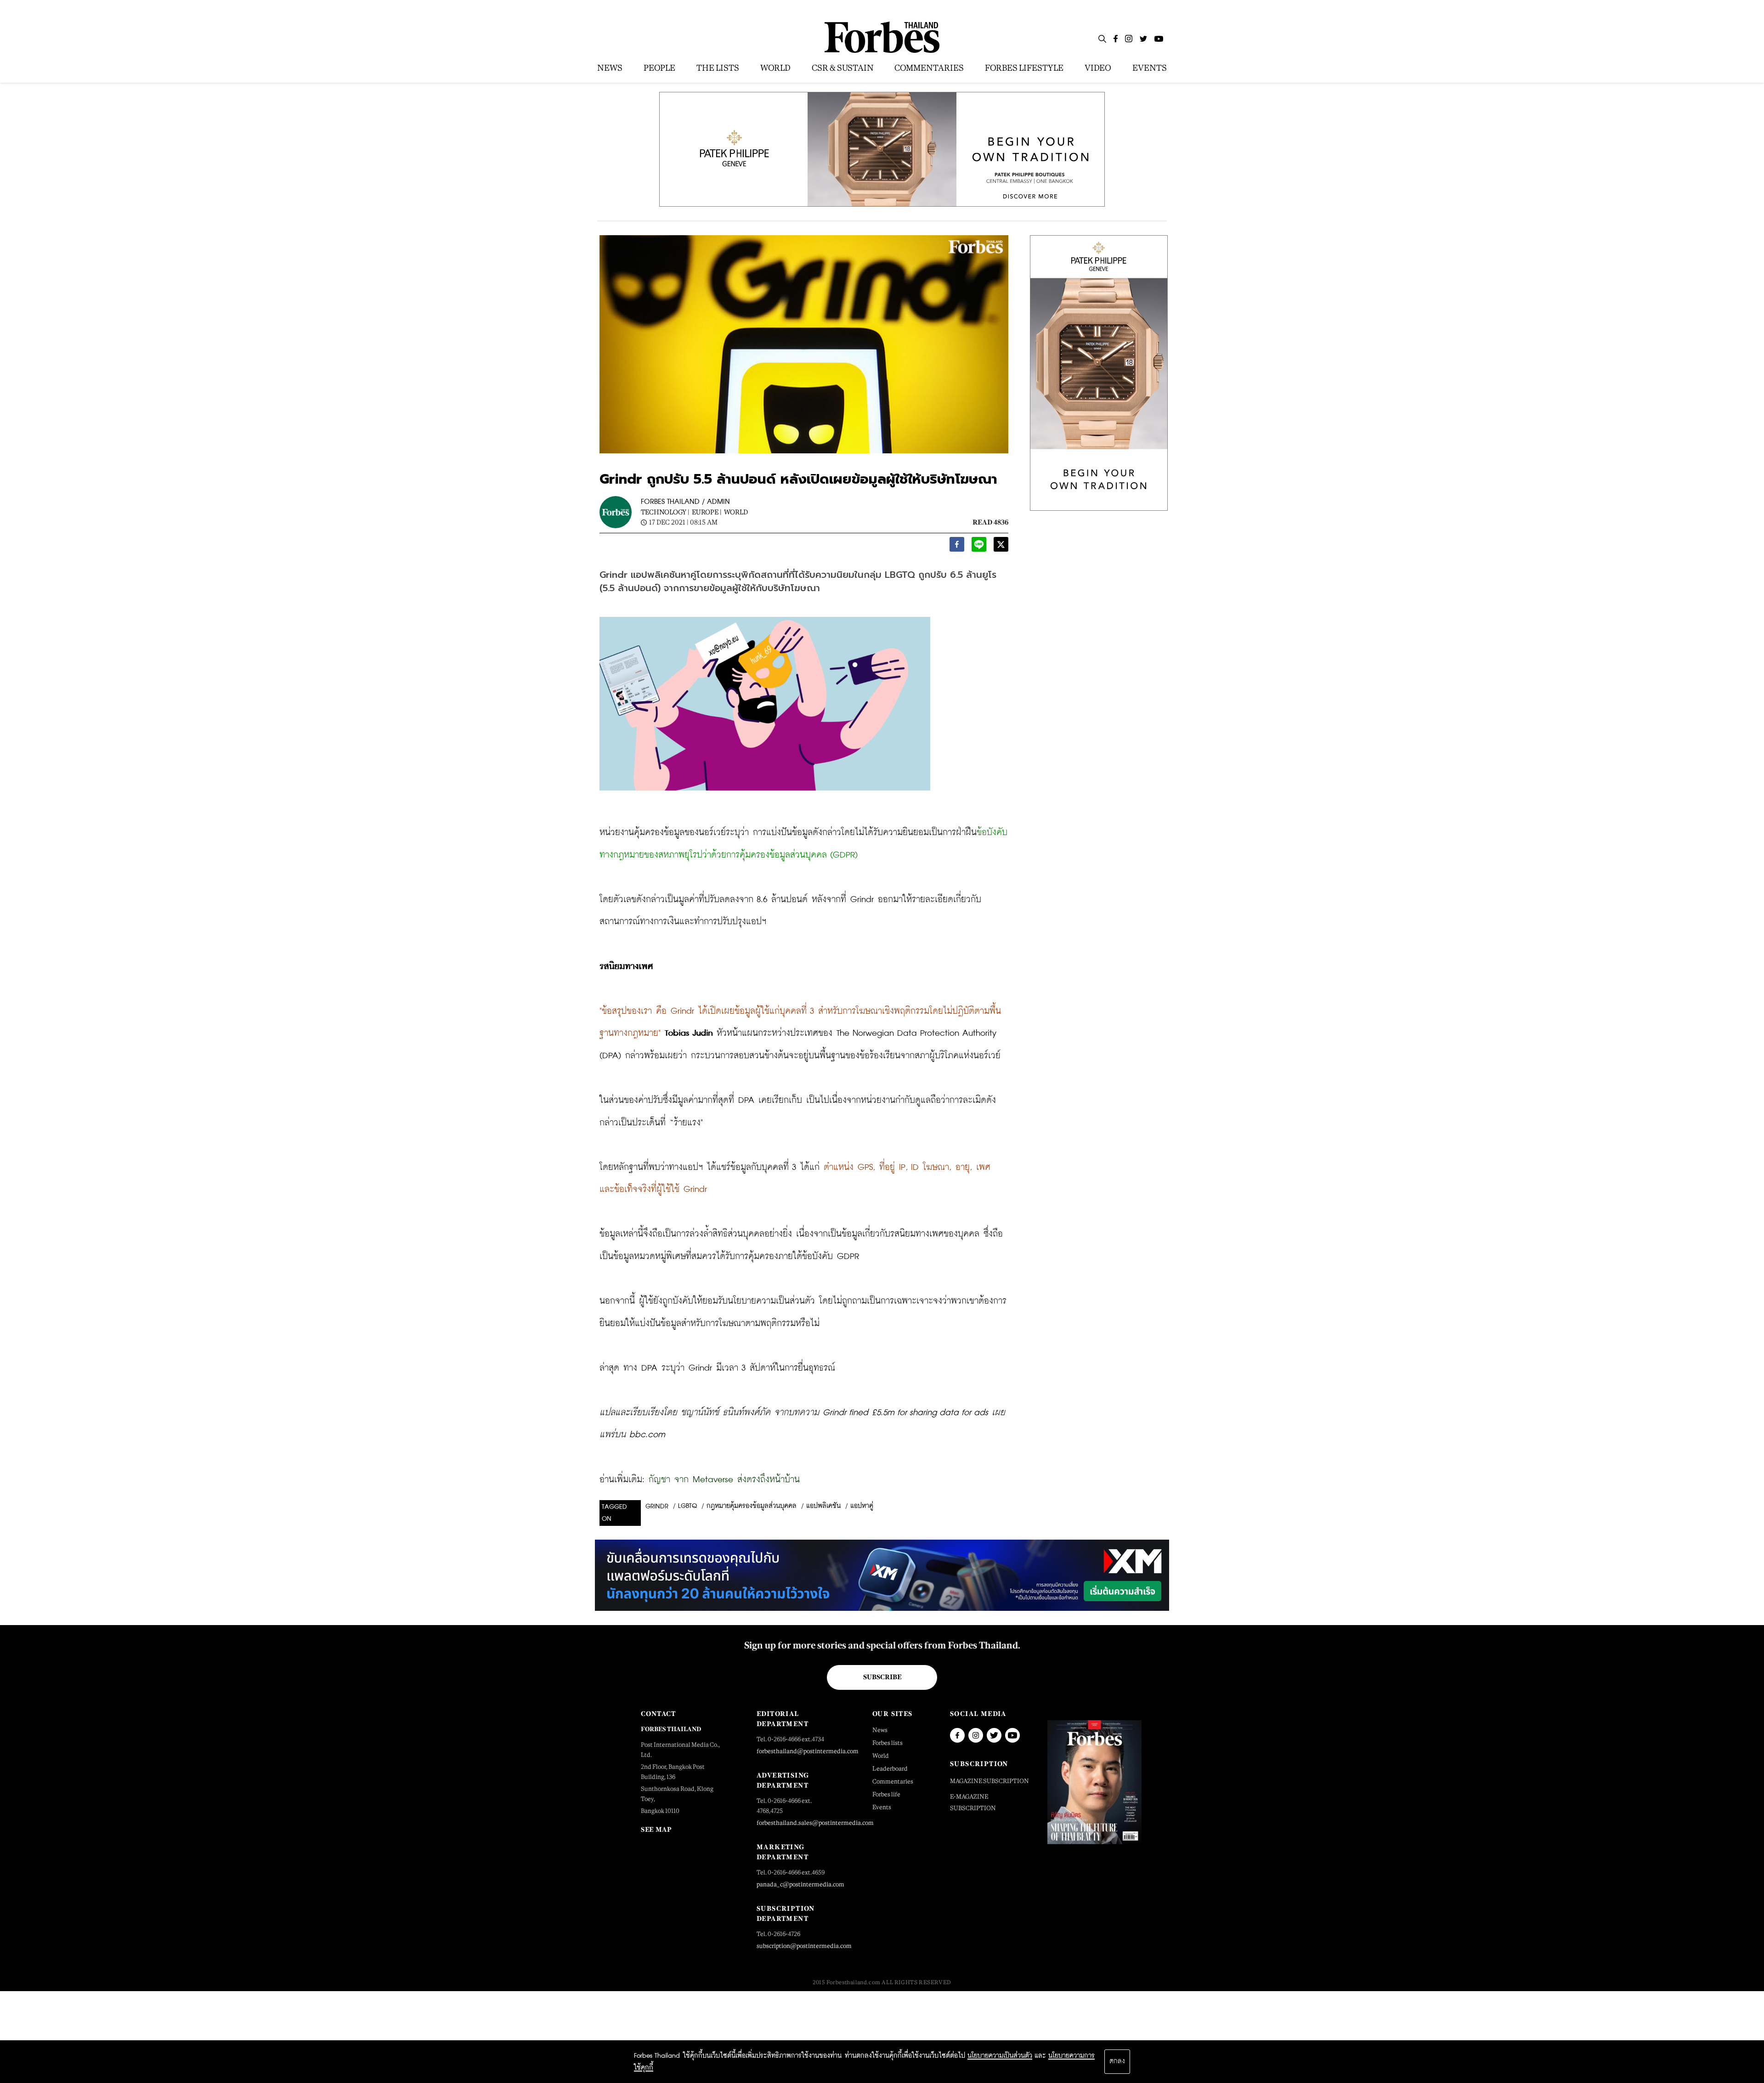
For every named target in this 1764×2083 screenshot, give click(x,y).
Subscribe (882, 1677)
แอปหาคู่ (862, 1506)
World (736, 512)
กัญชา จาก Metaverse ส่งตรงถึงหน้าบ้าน (724, 1480)
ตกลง (1117, 2061)
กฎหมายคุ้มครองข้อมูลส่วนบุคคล (752, 1506)
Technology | (665, 512)
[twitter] (1001, 547)
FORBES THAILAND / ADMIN (685, 502)
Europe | (707, 512)
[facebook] (957, 547)
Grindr (657, 1507)
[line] (979, 547)
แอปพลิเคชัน (823, 1506)
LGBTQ (687, 1506)
